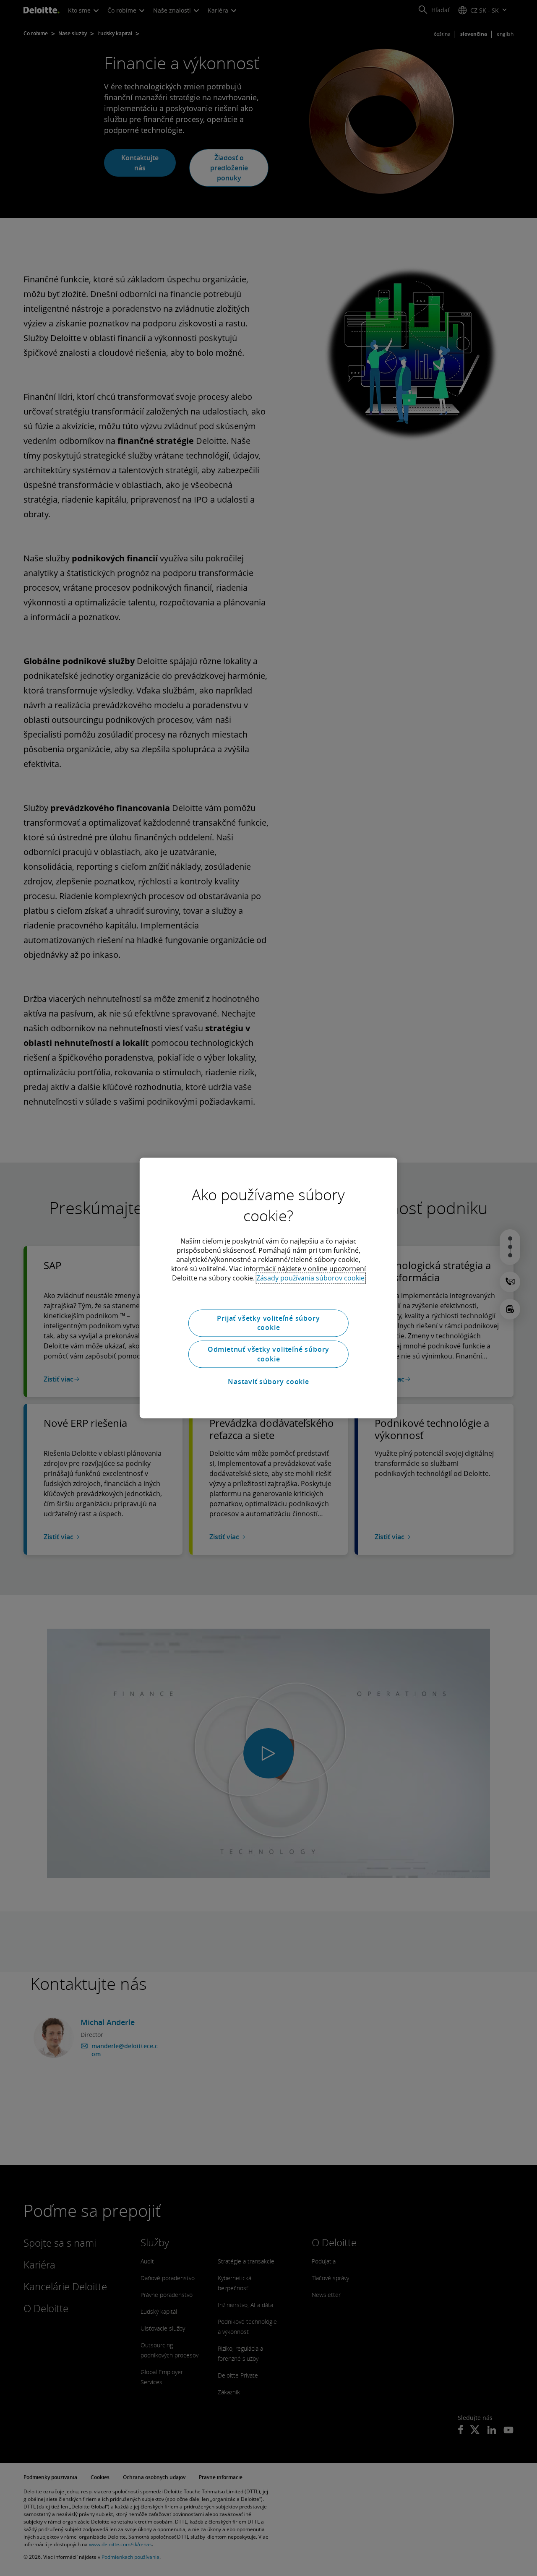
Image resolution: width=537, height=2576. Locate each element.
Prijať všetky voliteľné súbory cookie (268, 1323)
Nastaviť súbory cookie (268, 1382)
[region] (268, 1288)
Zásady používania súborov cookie (310, 1278)
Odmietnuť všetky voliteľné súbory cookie (268, 1354)
